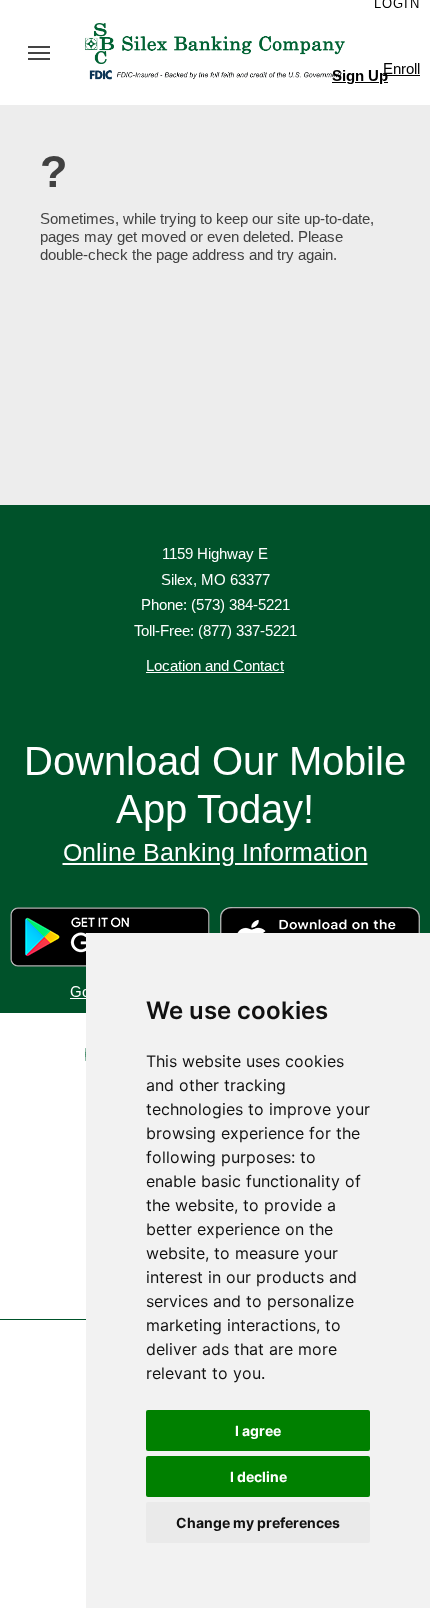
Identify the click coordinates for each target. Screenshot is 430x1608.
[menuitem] (39, 52)
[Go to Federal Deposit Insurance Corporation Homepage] (215, 73)
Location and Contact (215, 665)
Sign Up (360, 75)
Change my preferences (258, 1522)
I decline (258, 1476)
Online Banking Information (215, 852)
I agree (258, 1430)
